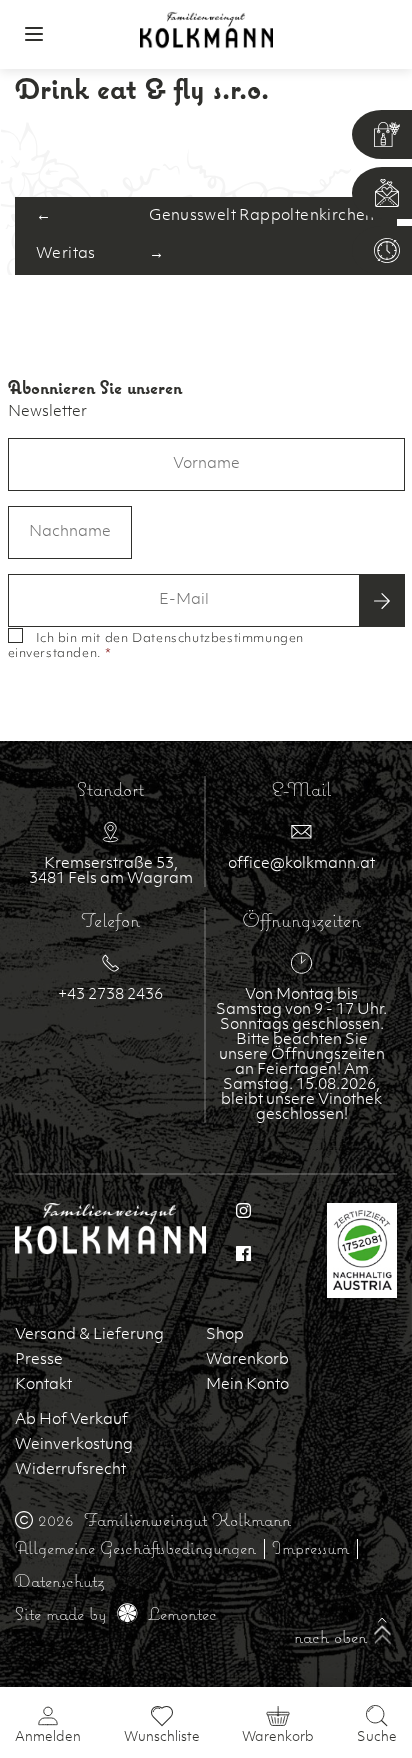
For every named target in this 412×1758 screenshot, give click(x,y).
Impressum (310, 1547)
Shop (225, 1335)
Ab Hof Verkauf (71, 1420)
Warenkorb (247, 1360)
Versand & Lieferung (89, 1335)
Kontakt (43, 1385)
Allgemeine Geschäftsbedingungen (135, 1547)
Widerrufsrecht (70, 1470)
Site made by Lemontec (116, 1613)
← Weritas (66, 235)
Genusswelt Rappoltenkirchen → (262, 235)
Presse (39, 1360)
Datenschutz (59, 1580)
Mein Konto (247, 1385)
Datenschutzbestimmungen (218, 639)
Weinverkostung (74, 1445)
